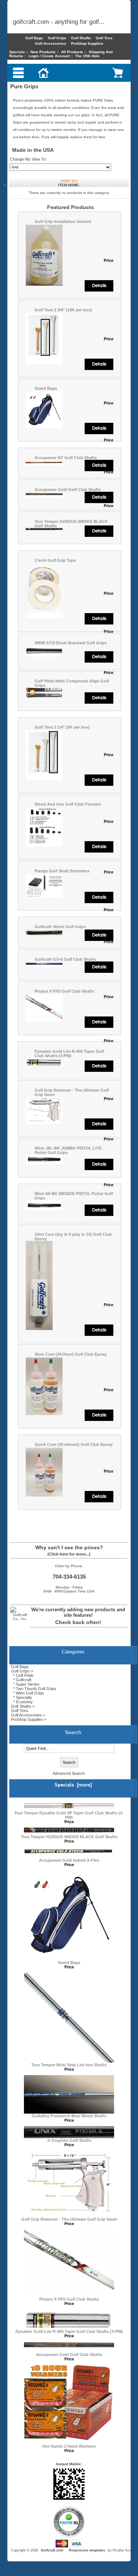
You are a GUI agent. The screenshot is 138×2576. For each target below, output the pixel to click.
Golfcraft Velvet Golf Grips (60, 927)
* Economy (22, 1702)
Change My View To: (28, 159)
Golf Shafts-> (23, 1706)
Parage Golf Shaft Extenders (62, 871)
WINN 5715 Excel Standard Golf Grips (71, 643)
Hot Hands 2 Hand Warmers (69, 2446)
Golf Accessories (51, 43)
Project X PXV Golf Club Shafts (64, 991)
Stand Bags (46, 388)
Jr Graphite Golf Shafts (69, 2140)
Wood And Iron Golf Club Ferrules (68, 804)
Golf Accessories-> (28, 1715)
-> (22, 1671)
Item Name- (69, 185)
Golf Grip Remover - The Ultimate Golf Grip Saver (69, 2219)
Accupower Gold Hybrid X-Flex (69, 1860)
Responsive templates (87, 2550)
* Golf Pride (22, 1675)
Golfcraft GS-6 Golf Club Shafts (65, 959)
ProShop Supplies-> (29, 1719)
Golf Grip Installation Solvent (63, 221)
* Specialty (22, 1697)
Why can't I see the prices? (69, 1547)
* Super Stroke (25, 1684)
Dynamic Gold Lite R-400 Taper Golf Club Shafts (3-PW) (69, 1054)
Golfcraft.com (52, 2550)
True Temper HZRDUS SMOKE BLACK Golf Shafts (69, 1837)
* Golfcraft (21, 1680)
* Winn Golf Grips (28, 1693)
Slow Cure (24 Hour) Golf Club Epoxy (71, 1354)
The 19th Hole (87, 56)
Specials (17, 52)
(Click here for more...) (69, 1554)
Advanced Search (69, 1773)
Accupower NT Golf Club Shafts (66, 458)
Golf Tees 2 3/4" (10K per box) (63, 310)
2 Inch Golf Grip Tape (55, 560)
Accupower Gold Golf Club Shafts (68, 490)
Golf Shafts (81, 38)
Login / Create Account (49, 56)
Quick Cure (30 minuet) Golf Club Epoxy (74, 1444)
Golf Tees (104, 38)
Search (73, 1732)
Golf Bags (34, 38)
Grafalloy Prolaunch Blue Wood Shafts (69, 2116)
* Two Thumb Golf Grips (34, 1689)
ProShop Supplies (87, 43)
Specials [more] (73, 1785)
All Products (72, 52)
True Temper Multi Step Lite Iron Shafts (69, 2065)
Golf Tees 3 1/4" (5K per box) (62, 727)
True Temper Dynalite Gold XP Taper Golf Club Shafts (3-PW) (69, 1815)
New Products (43, 52)
